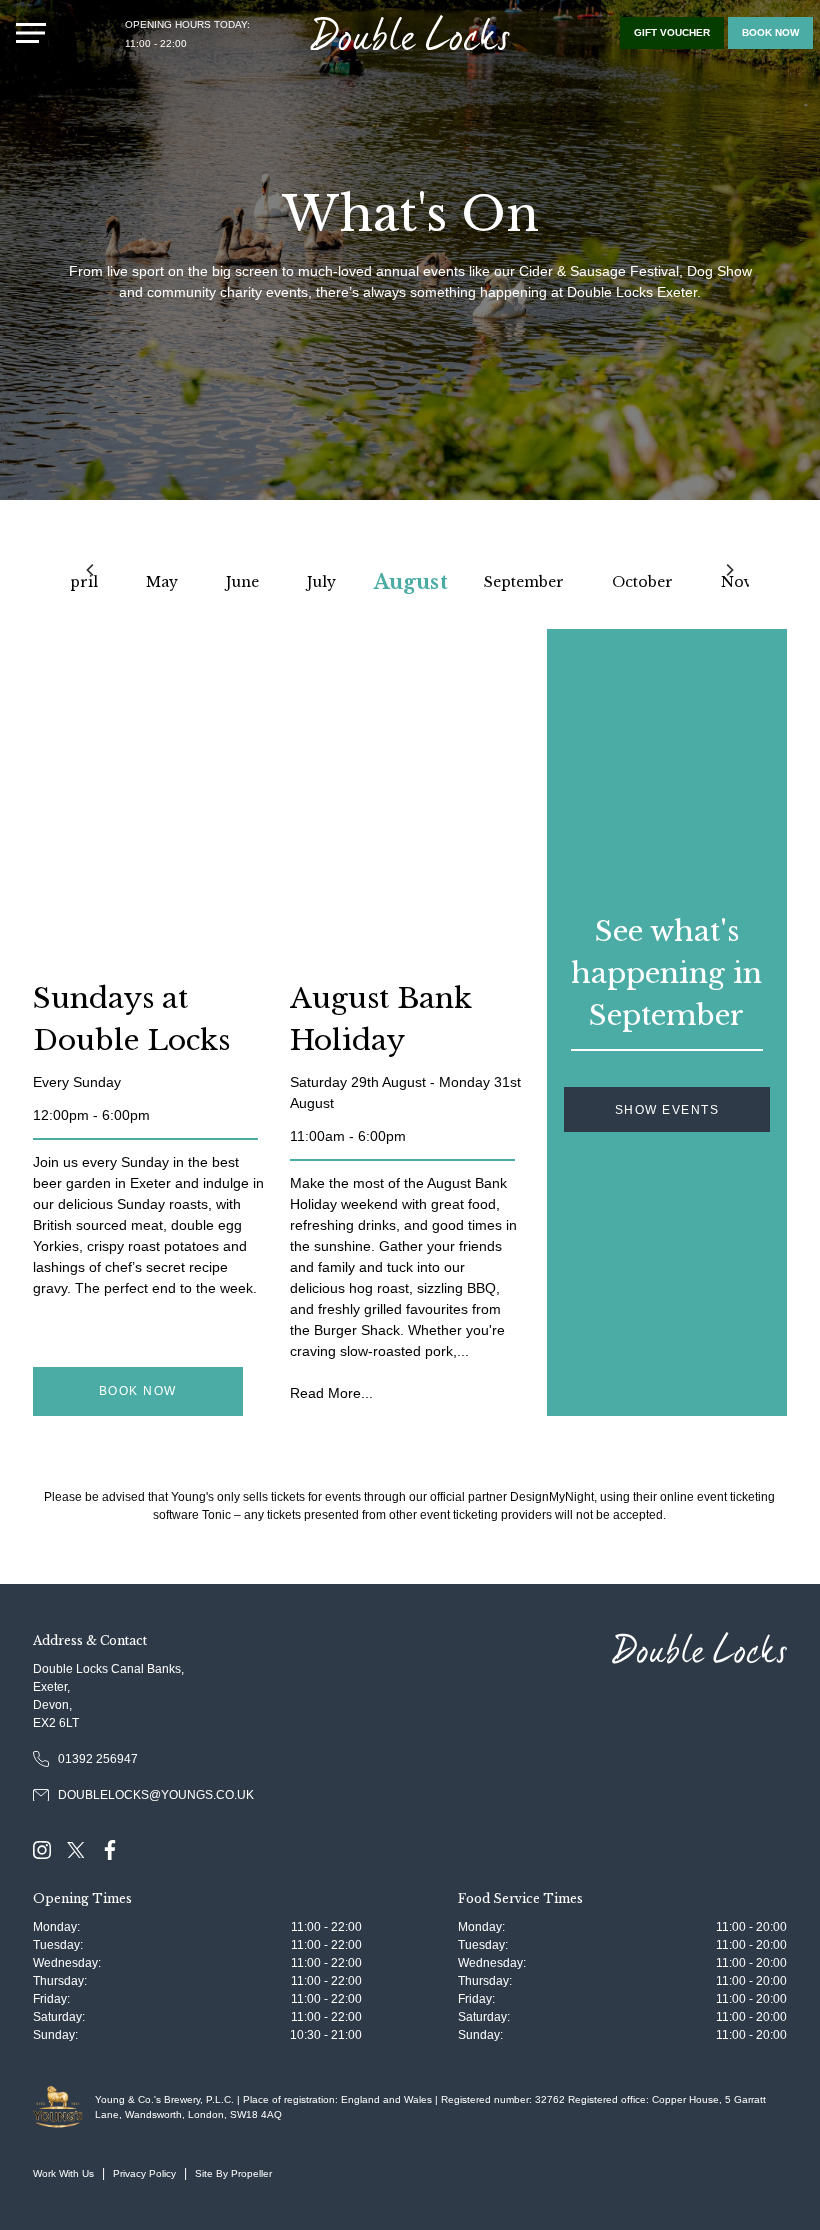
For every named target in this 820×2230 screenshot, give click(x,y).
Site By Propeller (233, 2173)
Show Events (667, 1110)
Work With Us (63, 2173)
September (524, 582)
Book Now (138, 1391)
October (642, 582)
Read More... (331, 1393)
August (410, 581)
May (162, 582)
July (321, 582)
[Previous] (91, 570)
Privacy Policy (144, 2173)
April (78, 582)
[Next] (729, 570)
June (242, 582)
